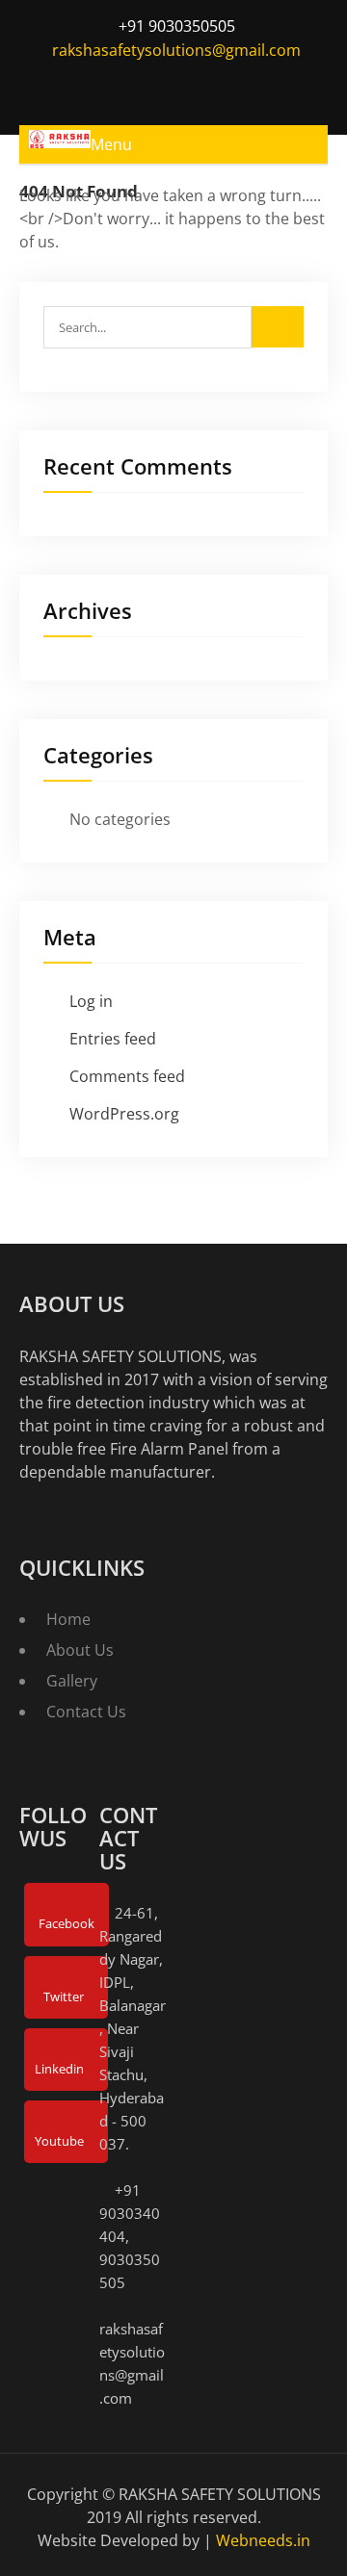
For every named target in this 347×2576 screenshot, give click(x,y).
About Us (80, 1650)
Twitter (64, 1996)
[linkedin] (230, 84)
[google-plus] (191, 84)
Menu (111, 144)
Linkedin (59, 2069)
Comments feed (127, 1076)
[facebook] (112, 84)
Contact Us (86, 1712)
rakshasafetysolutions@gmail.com (176, 50)
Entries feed (113, 1039)
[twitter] (151, 84)
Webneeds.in (263, 2540)
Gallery (72, 1681)
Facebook (67, 1923)
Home (68, 1619)
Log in (91, 1001)
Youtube (59, 2141)
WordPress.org (124, 1114)
